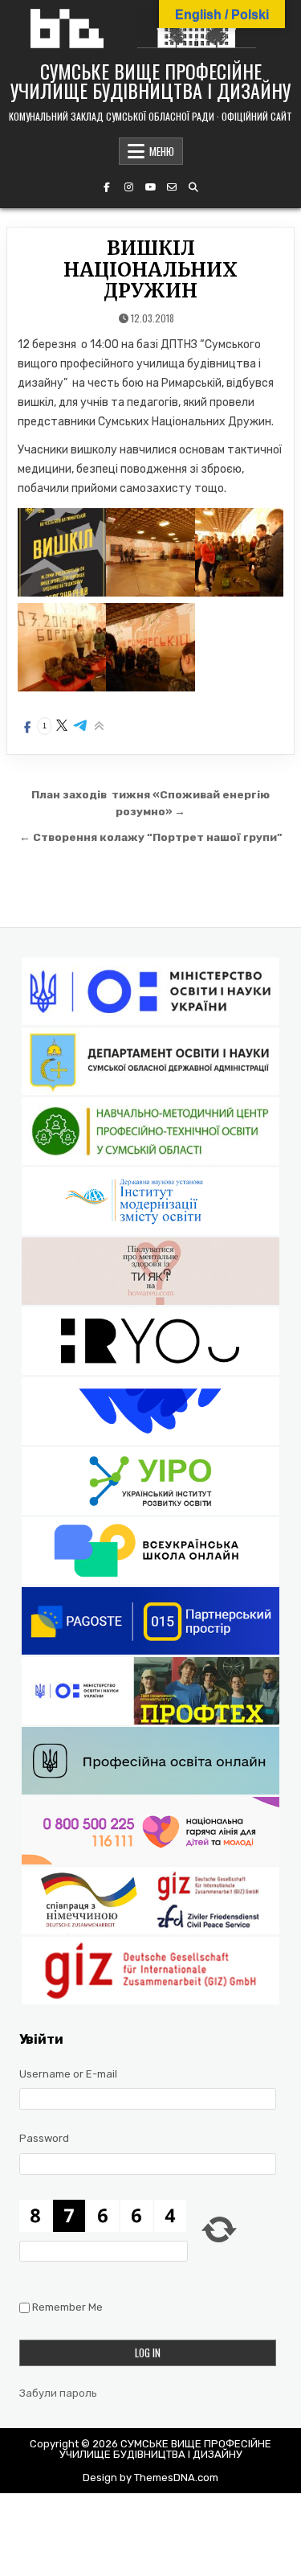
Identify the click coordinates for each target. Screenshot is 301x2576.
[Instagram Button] (128, 187)
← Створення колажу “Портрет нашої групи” (151, 837)
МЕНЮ (162, 151)
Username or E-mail (68, 2074)
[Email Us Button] (172, 187)
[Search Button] (193, 187)
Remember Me (67, 2307)
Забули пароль (58, 2393)
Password (44, 2138)
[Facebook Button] (107, 187)
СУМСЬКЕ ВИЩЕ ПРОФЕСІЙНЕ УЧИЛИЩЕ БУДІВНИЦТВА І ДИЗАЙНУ (150, 80)
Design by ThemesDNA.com (150, 2478)
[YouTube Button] (150, 187)
